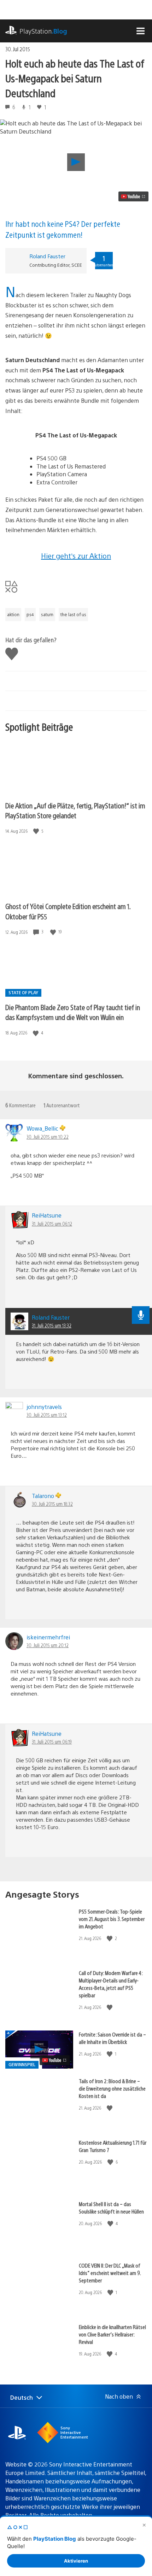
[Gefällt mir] (37, 831)
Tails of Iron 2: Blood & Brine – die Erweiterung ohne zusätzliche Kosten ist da (112, 2088)
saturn (47, 614)
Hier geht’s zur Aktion (76, 556)
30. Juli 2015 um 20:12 (48, 1645)
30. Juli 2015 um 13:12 (47, 1415)
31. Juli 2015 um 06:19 (52, 1741)
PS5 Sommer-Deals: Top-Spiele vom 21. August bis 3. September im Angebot (112, 1919)
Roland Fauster (47, 256)
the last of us (73, 614)
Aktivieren (76, 2561)
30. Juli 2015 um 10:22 (48, 1137)
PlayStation (43, 31)
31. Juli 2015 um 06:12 (52, 1224)
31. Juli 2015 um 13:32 (52, 1325)
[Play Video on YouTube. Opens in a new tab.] (133, 196)
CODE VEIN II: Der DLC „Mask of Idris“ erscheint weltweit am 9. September (110, 2273)
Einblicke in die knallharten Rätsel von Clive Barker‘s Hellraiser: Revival (112, 2334)
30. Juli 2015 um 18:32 (52, 1504)
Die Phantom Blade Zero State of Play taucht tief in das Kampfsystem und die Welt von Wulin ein (73, 1012)
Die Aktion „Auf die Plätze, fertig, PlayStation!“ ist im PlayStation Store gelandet (75, 810)
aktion (13, 614)
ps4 (30, 614)
